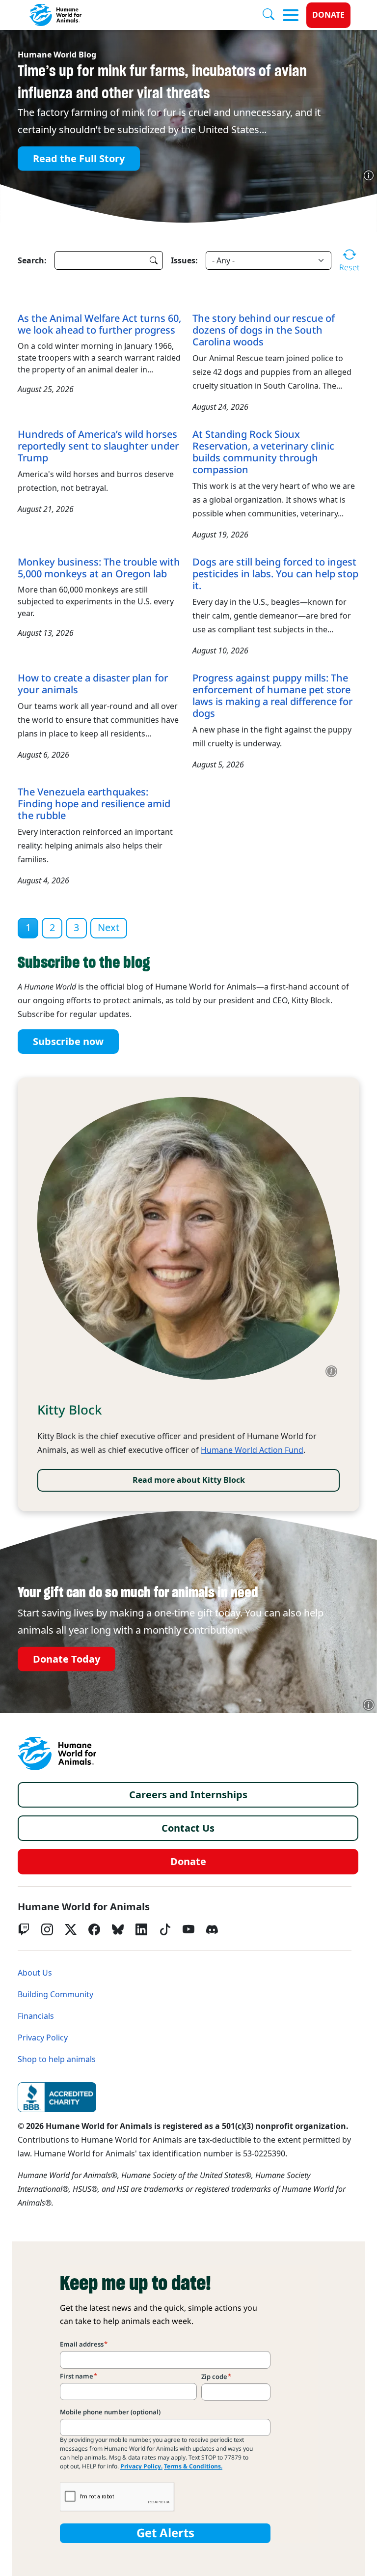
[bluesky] (118, 1929)
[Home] (57, 1754)
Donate (328, 15)
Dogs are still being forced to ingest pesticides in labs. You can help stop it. (275, 574)
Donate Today (67, 1659)
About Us (35, 1973)
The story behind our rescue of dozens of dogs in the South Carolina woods (264, 330)
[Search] (272, 15)
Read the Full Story (79, 158)
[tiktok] (165, 1929)
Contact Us (188, 1828)
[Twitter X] (71, 1929)
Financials (36, 2016)
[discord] (212, 1929)
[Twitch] (24, 1929)
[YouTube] (188, 1929)
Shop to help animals (57, 2059)
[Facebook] (94, 1929)
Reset (349, 267)
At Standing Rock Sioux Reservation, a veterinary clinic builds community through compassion (263, 452)
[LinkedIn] (141, 1929)
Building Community (55, 1995)
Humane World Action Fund (252, 1450)
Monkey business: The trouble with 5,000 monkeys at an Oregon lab (99, 568)
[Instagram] (47, 1929)
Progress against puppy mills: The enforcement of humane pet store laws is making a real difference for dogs (272, 696)
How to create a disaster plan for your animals (93, 684)
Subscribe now (68, 1042)
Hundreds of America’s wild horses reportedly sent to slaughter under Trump (98, 446)
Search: (32, 260)
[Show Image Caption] (369, 175)
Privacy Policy (43, 2038)
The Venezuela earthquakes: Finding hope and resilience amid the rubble (94, 804)
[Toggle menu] (291, 15)
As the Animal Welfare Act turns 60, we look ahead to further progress (99, 324)
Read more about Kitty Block (189, 1480)
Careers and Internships (188, 1795)
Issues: (184, 260)
